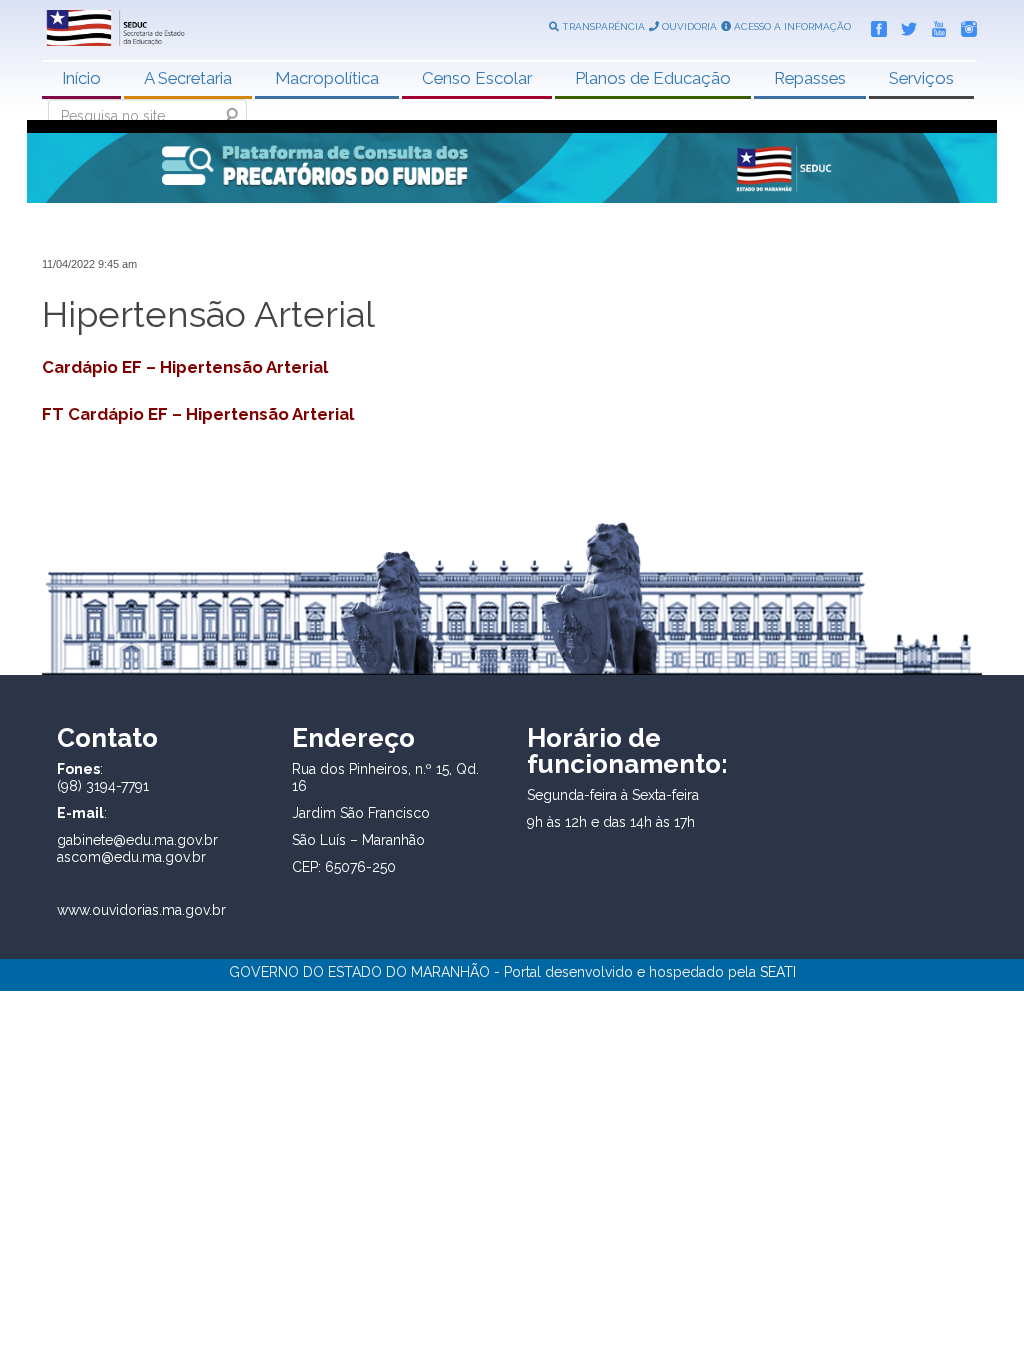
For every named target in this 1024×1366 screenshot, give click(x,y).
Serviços (921, 78)
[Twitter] (904, 25)
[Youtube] (934, 25)
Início (81, 78)
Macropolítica (327, 78)
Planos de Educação (653, 78)
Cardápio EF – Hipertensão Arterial (185, 367)
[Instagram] (964, 25)
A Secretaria (188, 78)
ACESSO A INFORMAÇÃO (791, 26)
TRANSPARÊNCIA (602, 26)
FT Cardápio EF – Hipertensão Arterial (198, 414)
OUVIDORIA (688, 26)
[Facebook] (874, 25)
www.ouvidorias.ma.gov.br (141, 910)
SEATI (778, 972)
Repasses (810, 78)
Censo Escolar (477, 78)
